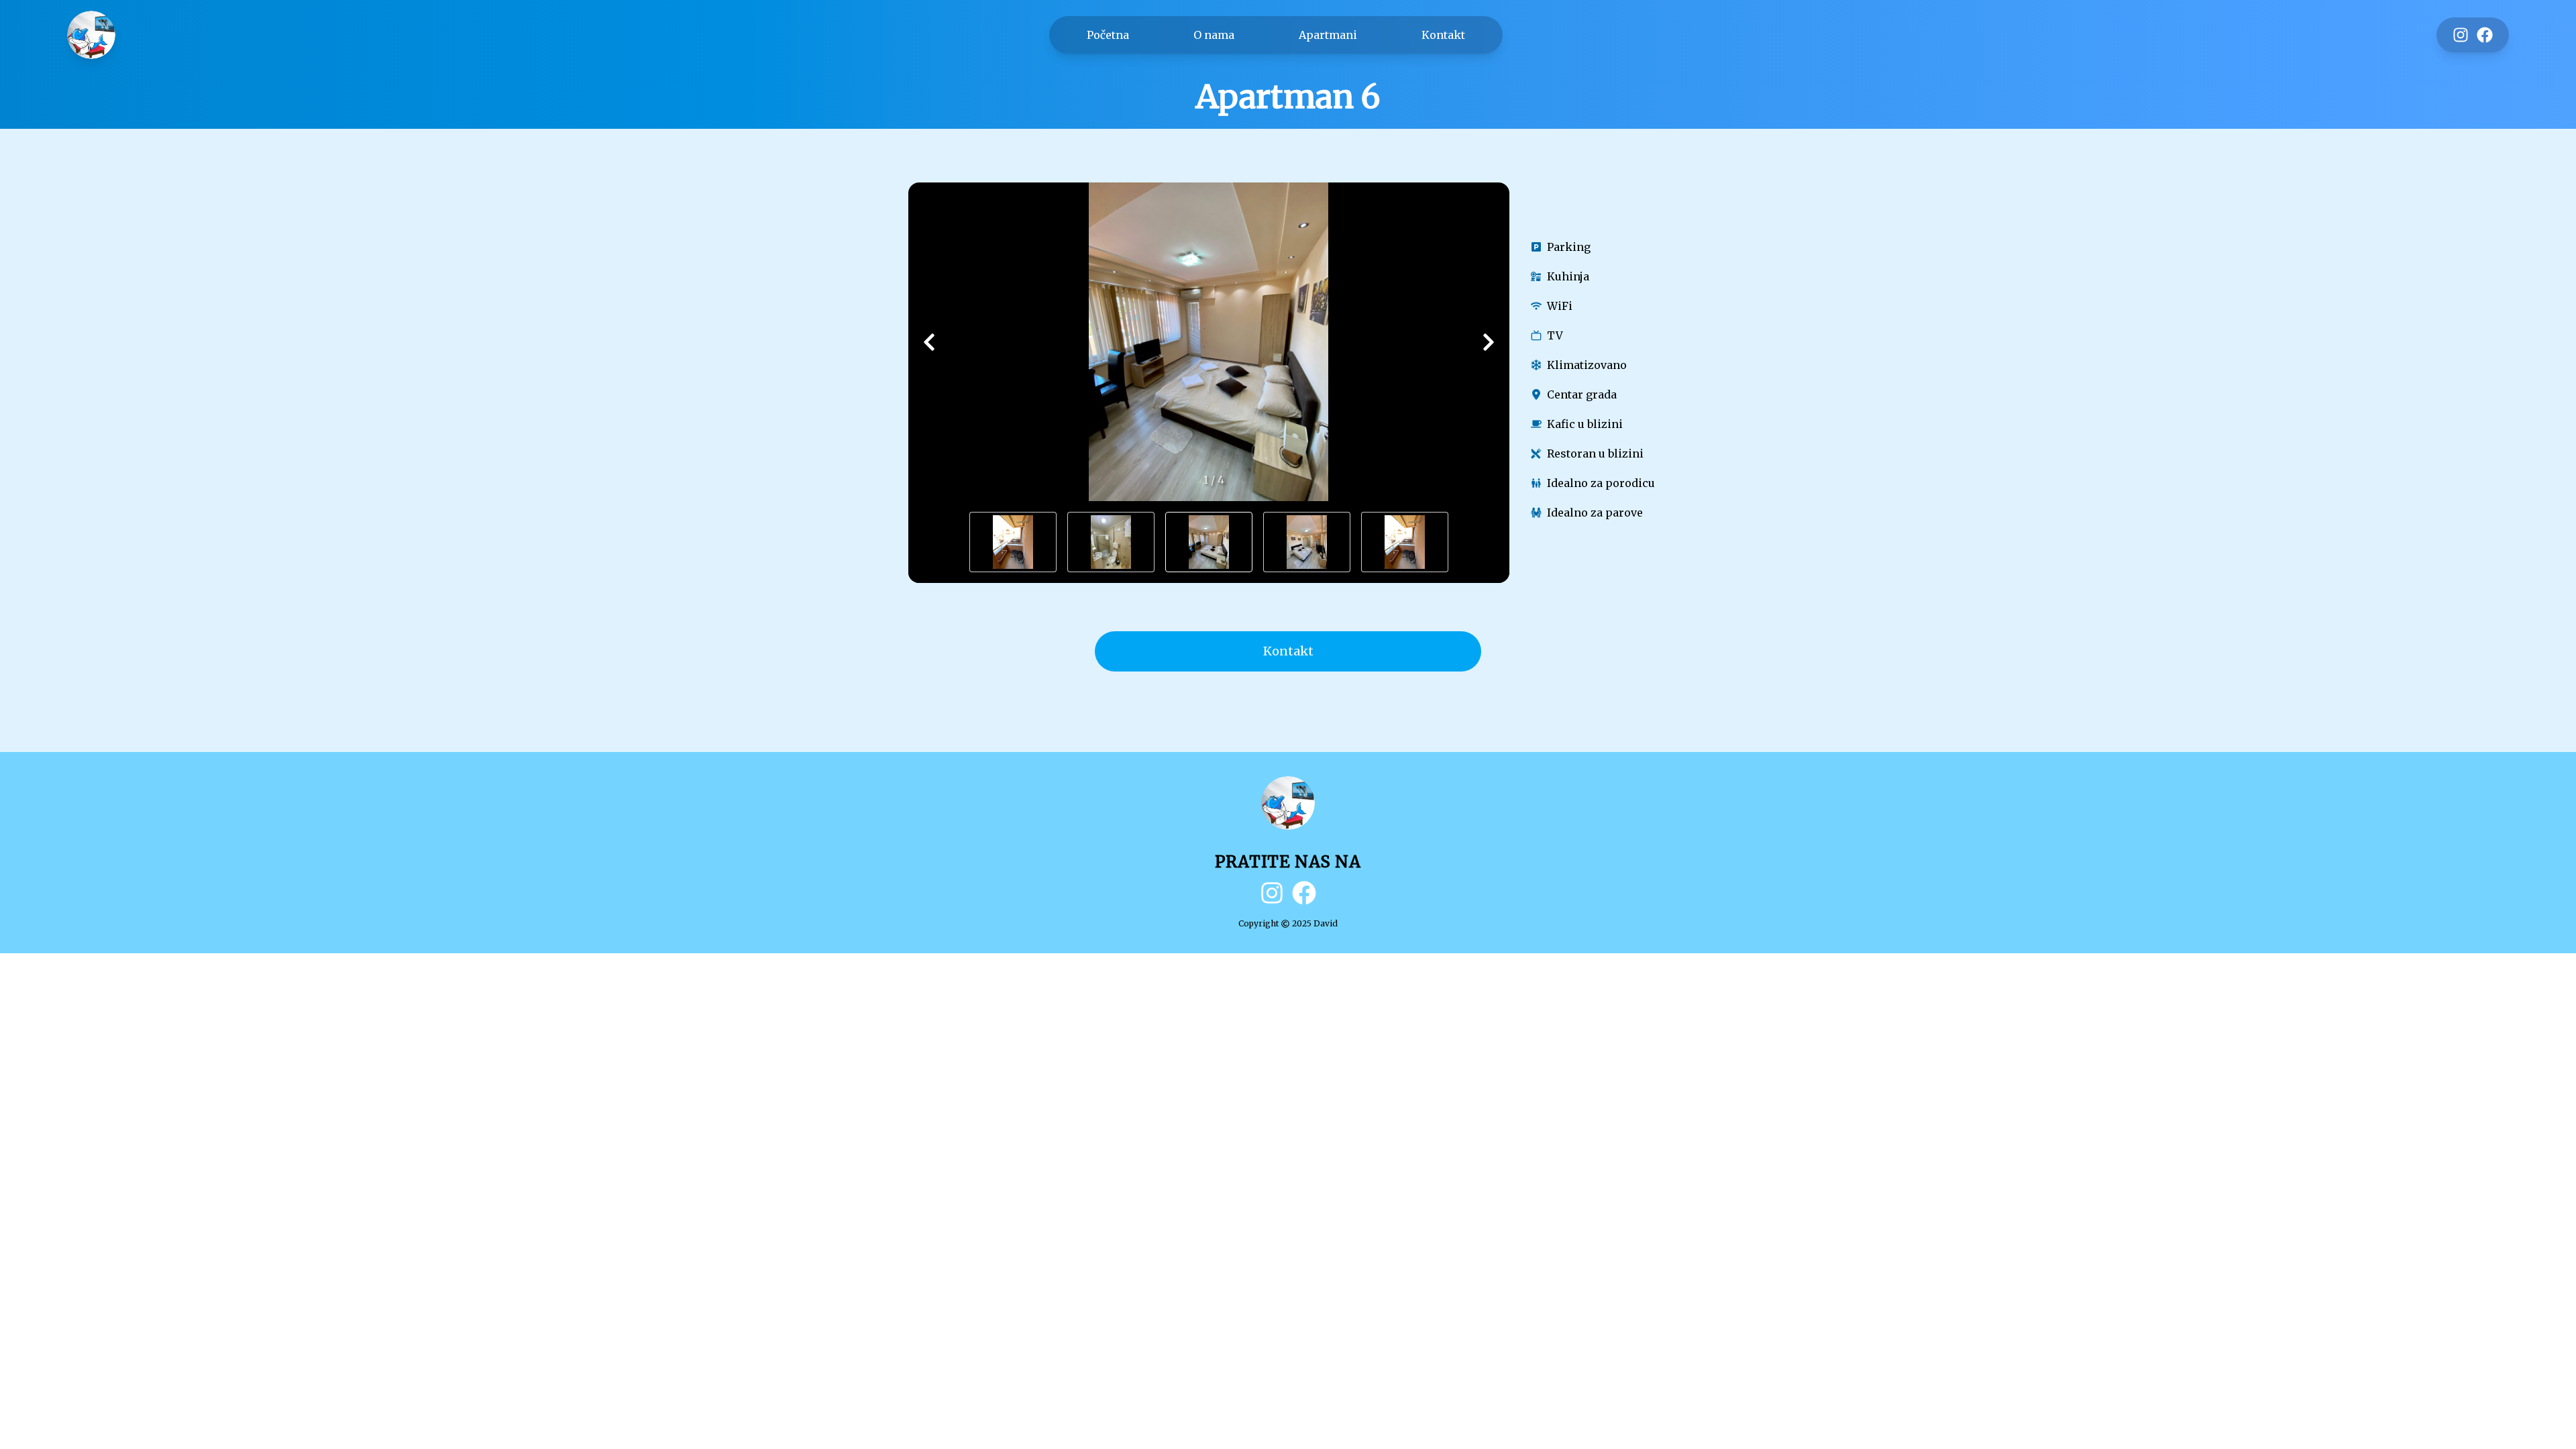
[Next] (1489, 342)
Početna (1108, 35)
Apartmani (1328, 35)
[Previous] (929, 342)
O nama (1214, 35)
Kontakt (1443, 35)
